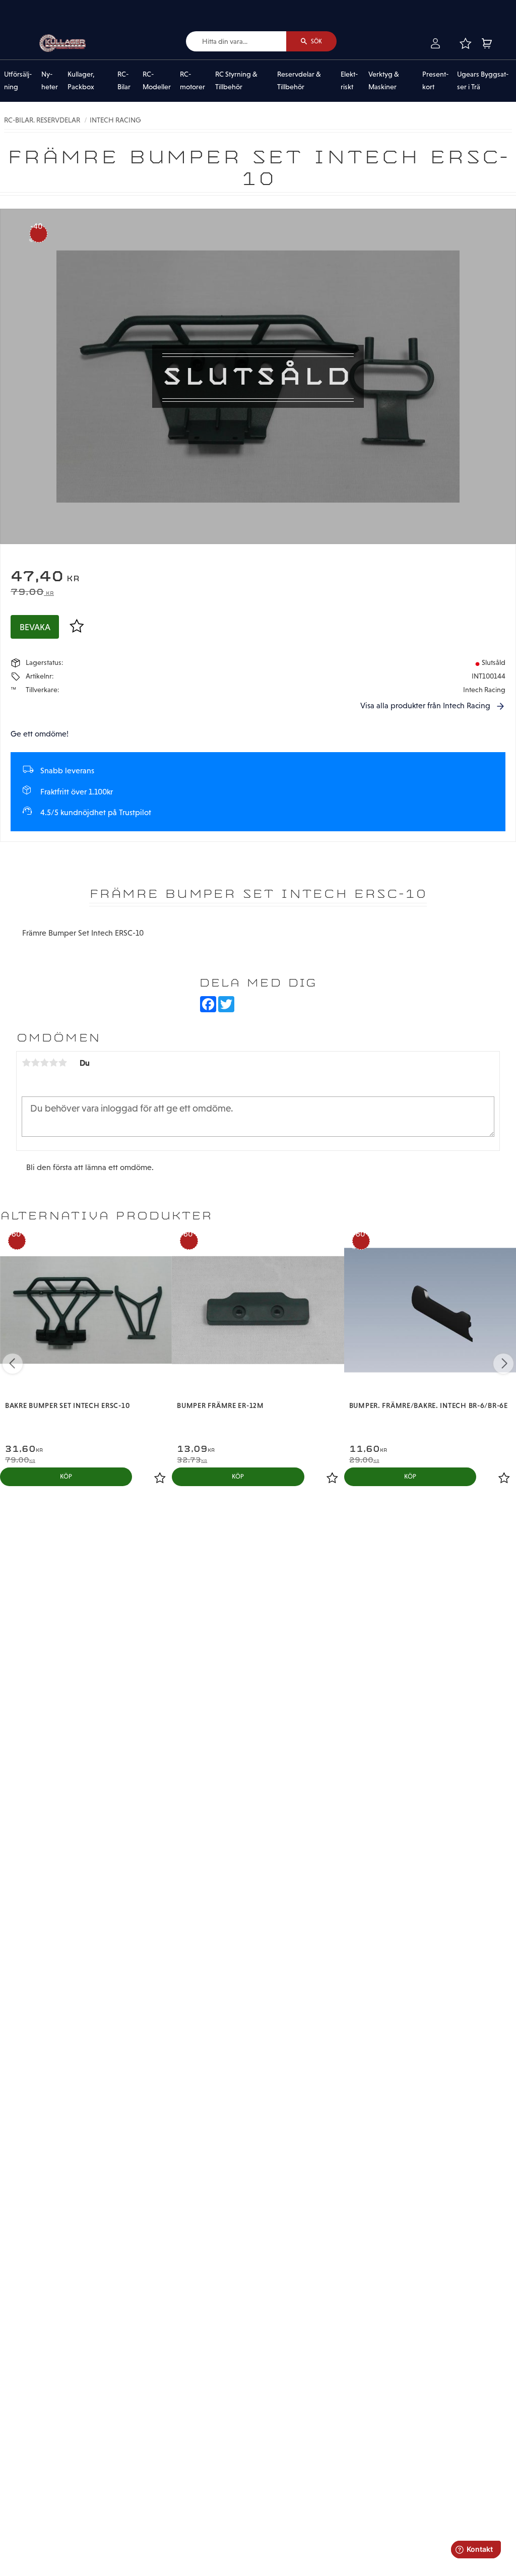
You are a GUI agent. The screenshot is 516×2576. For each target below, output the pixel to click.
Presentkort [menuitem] (435, 81)
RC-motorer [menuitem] (192, 81)
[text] (258, 577)
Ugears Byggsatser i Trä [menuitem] (483, 81)
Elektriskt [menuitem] (349, 81)
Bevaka (35, 627)
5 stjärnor (62, 1063)
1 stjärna (26, 1063)
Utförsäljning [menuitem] (18, 81)
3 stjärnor (44, 1063)
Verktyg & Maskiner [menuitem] (384, 81)
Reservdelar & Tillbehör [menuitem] (299, 81)
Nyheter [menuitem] (50, 81)
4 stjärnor (53, 1063)
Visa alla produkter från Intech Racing (425, 706)
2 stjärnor (35, 1063)
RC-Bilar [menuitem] (124, 81)
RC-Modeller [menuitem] (157, 81)
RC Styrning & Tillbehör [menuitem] (236, 81)
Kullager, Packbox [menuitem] (81, 81)
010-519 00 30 (42, 7)
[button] (465, 43)
